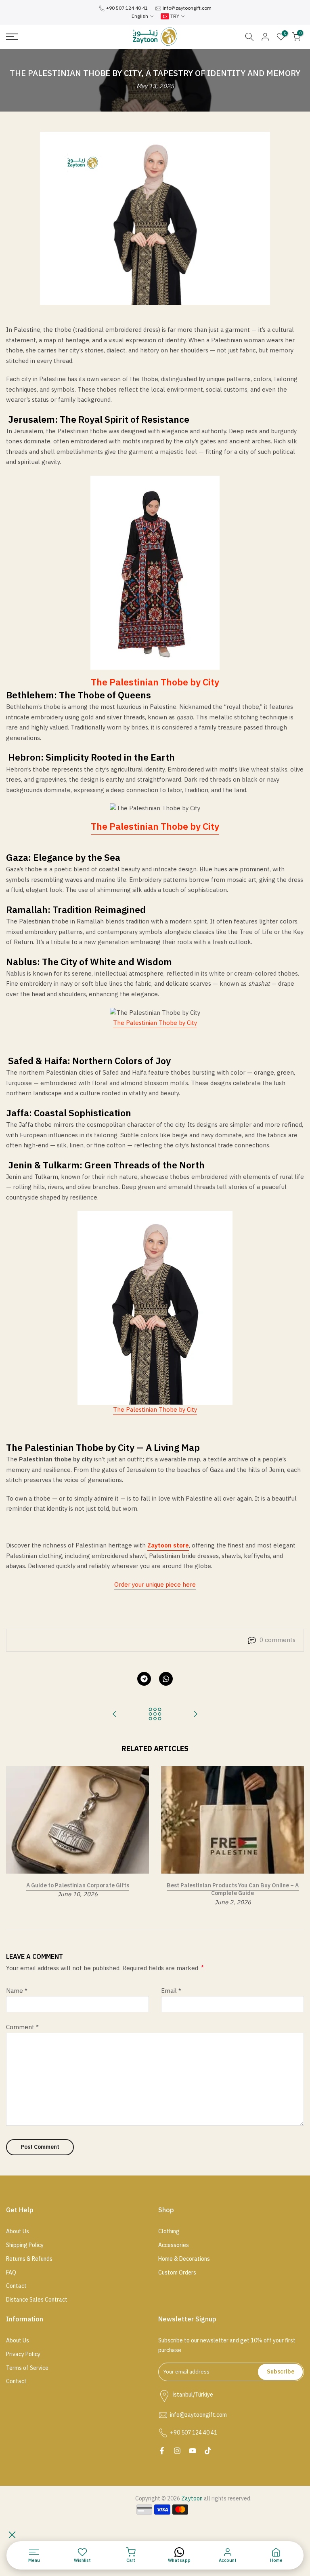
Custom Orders (177, 2273)
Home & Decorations (184, 2259)
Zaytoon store (168, 1545)
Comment (22, 2027)
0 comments (278, 1640)
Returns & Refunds (29, 2259)
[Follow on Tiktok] (208, 2451)
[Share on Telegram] (144, 1679)
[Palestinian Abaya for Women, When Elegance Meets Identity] (195, 1715)
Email (171, 1991)
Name (17, 1991)
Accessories (174, 2245)
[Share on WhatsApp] (166, 1679)
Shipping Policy (25, 2245)
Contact (16, 2286)
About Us (18, 2232)
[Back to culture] (155, 1715)
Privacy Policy (23, 2355)
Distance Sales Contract (37, 2300)
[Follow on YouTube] (193, 2451)
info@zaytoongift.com (187, 8)
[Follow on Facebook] (162, 2451)
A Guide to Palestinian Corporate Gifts (78, 1885)
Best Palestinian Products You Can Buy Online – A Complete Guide (233, 1889)
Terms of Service (27, 2368)
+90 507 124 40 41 (127, 8)
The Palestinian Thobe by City (155, 827)
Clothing (169, 2232)
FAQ (11, 2273)
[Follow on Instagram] (177, 2451)
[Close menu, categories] (12, 2535)
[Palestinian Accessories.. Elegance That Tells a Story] (115, 1715)
